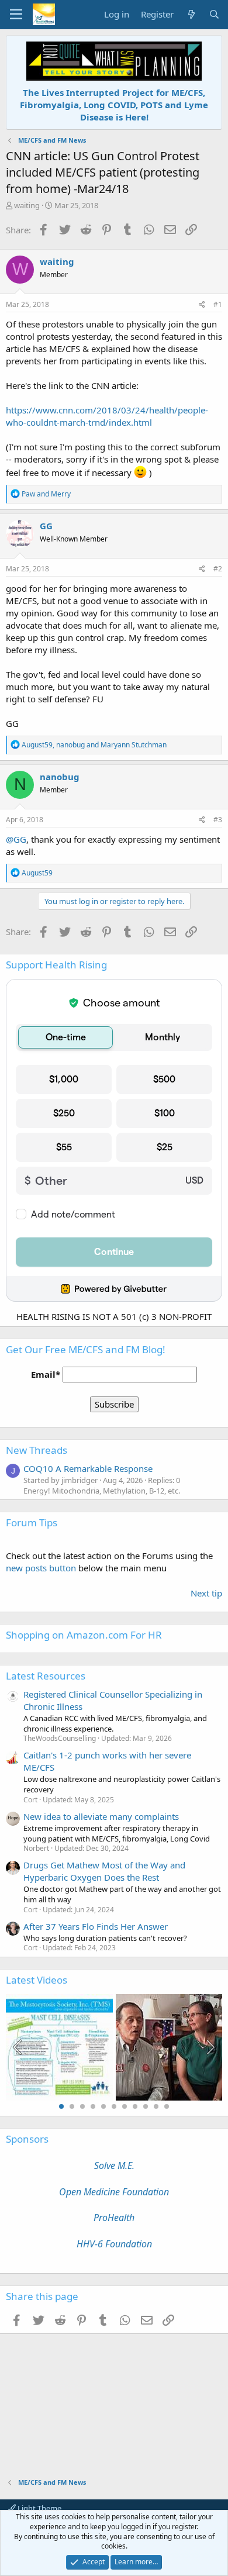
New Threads (37, 1450)
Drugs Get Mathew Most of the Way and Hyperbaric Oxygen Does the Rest (104, 1871)
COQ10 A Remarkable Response (88, 1468)
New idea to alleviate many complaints (101, 1816)
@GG (16, 839)
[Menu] (16, 15)
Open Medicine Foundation (114, 2192)
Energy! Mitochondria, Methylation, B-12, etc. (102, 1491)
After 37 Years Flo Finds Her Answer (96, 1926)
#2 (218, 569)
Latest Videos (37, 1980)
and (46, 494)
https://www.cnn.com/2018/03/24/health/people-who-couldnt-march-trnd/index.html (107, 416)
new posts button (42, 1568)
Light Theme (39, 2508)
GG (46, 526)
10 (156, 2106)
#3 (218, 820)
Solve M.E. (114, 2165)
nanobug (60, 777)
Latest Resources (46, 1676)
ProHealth (114, 2218)
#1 (218, 304)
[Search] (214, 14)
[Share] (202, 305)
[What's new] (191, 14)
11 (167, 2106)
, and (94, 745)
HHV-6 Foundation (114, 2244)
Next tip (206, 1593)
